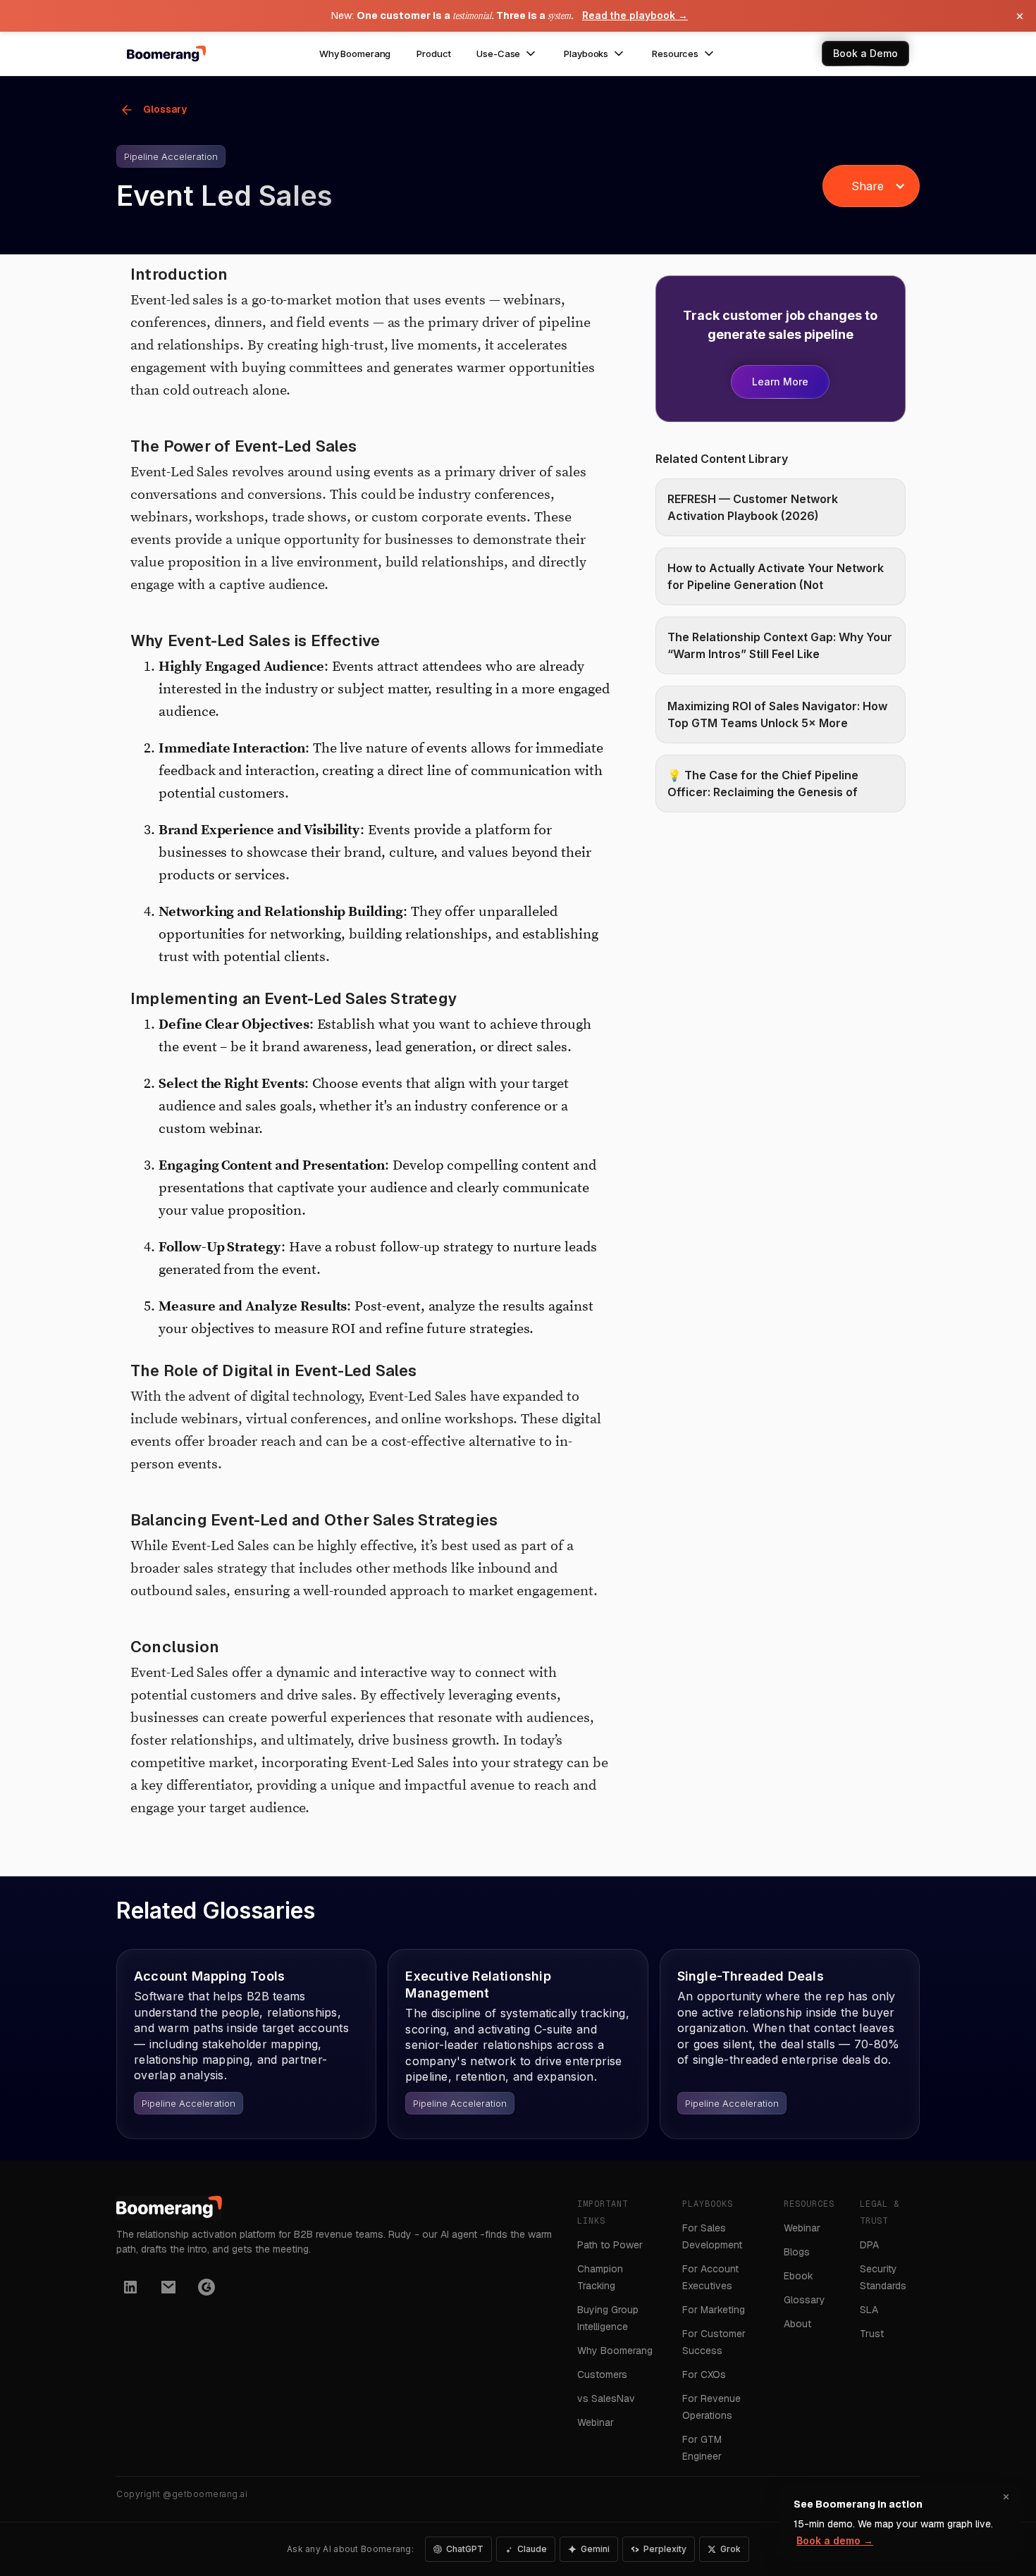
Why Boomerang (355, 54)
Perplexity (665, 2549)
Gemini (595, 2549)
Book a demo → (835, 2540)
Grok (730, 2549)
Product (433, 54)
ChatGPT (465, 2549)
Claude (532, 2549)
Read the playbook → (635, 15)
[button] (507, 54)
